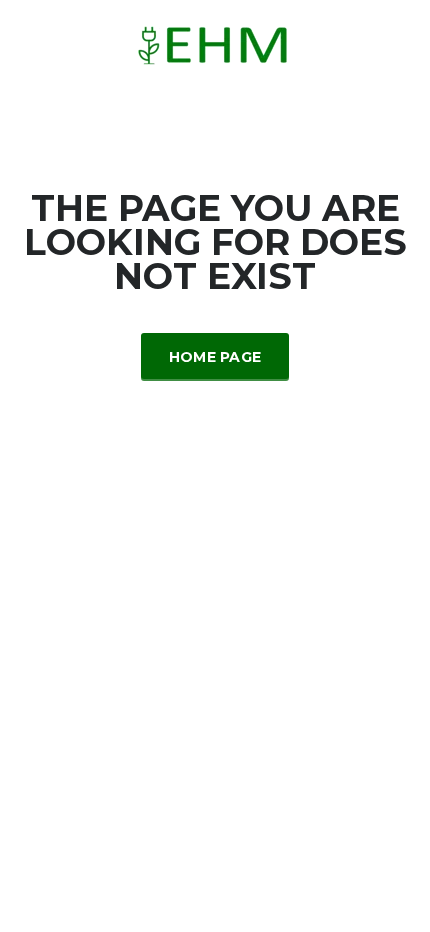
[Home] (215, 43)
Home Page (215, 357)
